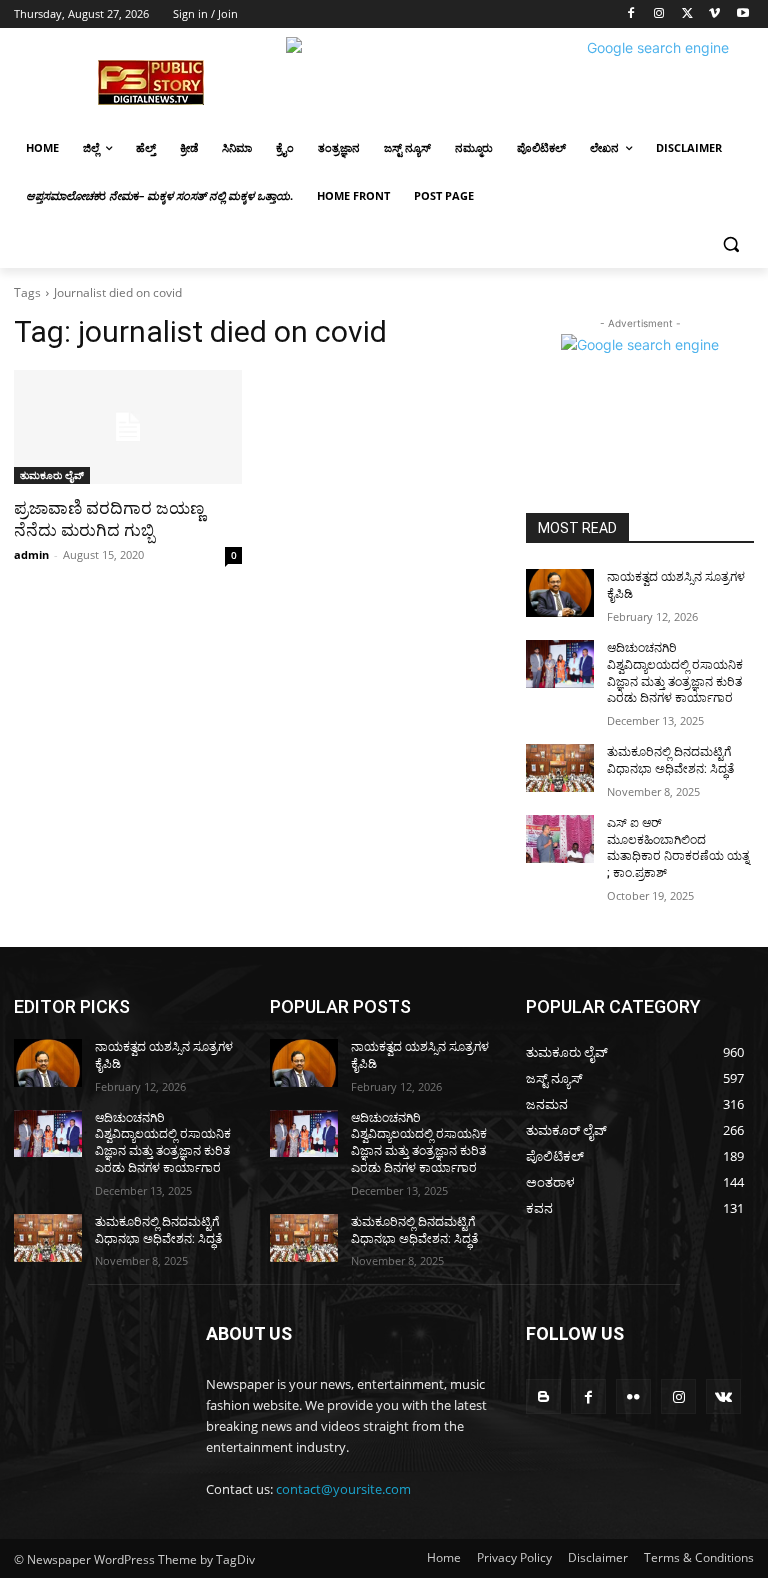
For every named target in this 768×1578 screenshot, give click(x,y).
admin (31, 554)
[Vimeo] (714, 14)
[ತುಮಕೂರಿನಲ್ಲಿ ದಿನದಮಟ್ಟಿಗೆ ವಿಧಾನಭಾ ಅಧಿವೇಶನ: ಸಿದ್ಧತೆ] (560, 768)
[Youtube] (742, 14)
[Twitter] (687, 14)
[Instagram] (659, 14)
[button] (730, 244)
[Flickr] (633, 1396)
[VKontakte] (723, 1396)
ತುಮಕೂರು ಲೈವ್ (52, 475)
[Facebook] (631, 14)
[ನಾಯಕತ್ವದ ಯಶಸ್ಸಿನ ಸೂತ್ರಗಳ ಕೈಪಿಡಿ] (560, 593)
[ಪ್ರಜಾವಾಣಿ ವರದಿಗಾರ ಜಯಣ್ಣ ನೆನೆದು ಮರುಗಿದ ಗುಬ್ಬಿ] (128, 427)
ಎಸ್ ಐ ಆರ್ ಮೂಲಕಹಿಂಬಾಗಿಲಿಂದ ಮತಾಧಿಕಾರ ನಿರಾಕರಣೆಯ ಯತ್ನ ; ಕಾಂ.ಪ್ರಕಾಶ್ (678, 848)
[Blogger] (543, 1396)
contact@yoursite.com (343, 1489)
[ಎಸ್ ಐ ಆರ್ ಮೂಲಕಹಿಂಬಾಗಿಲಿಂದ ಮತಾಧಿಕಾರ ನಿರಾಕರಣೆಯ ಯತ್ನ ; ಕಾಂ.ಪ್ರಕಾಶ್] (560, 839)
